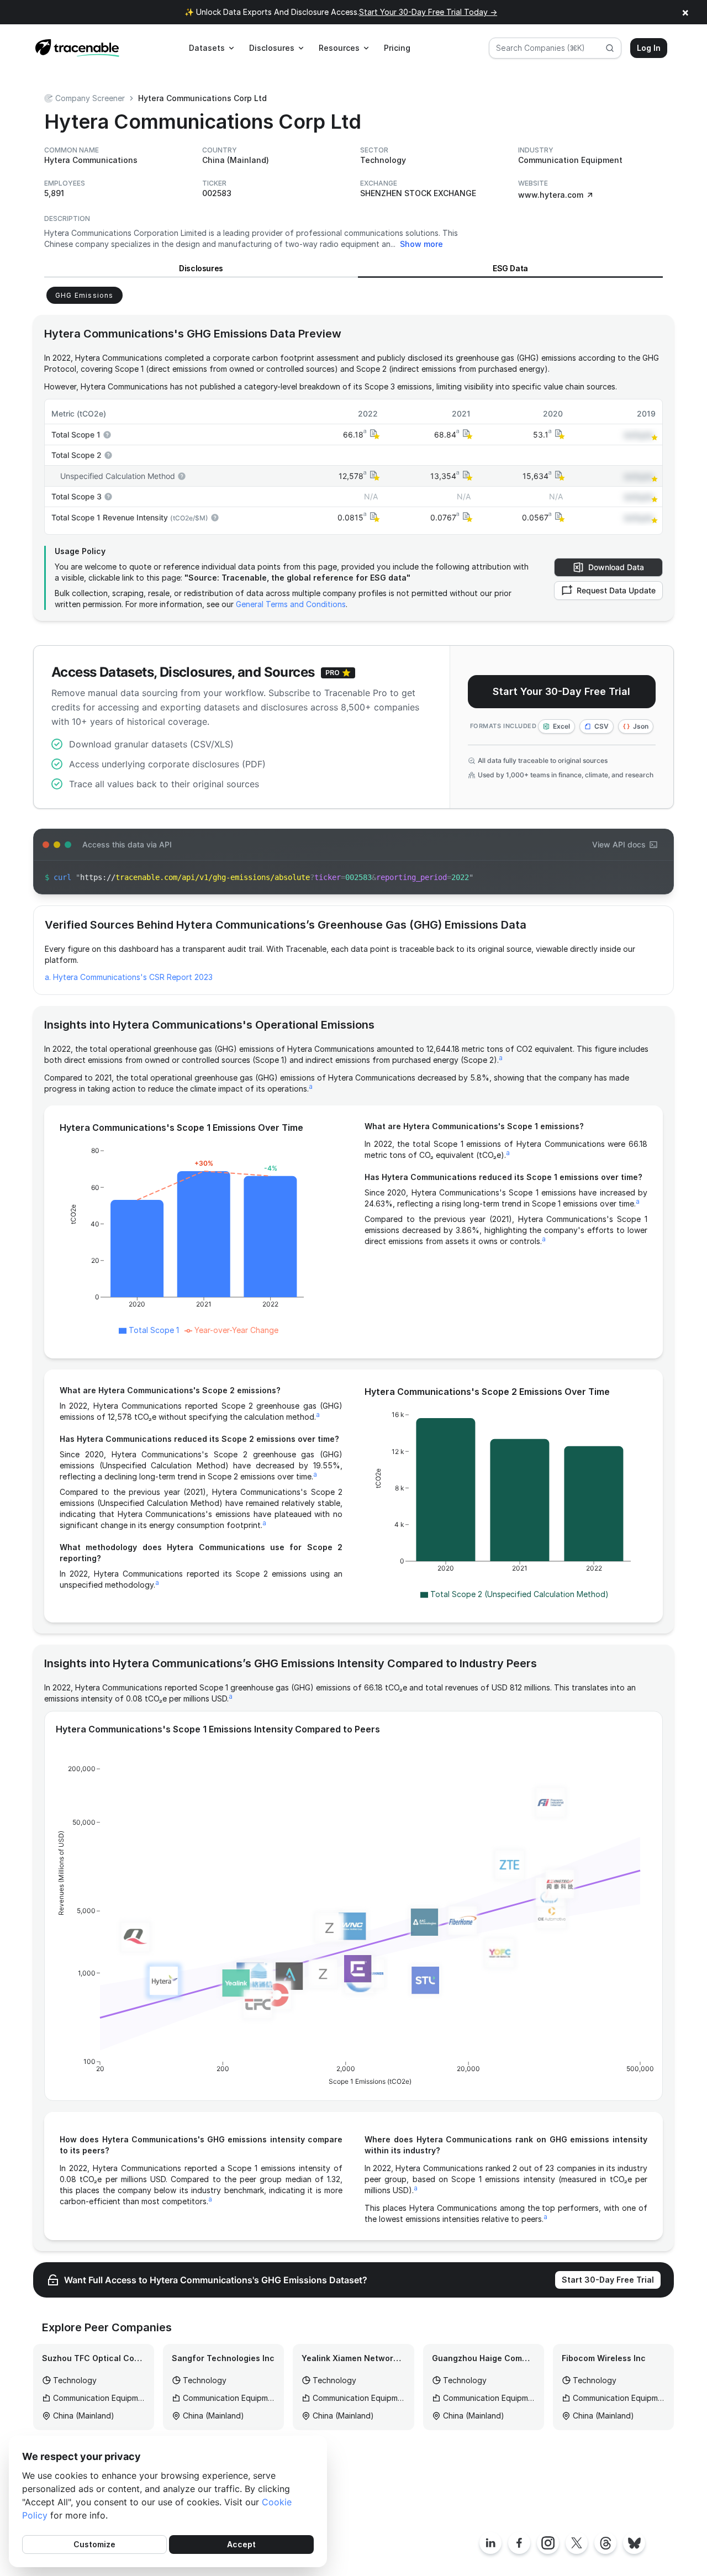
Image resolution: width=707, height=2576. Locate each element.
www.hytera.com (551, 195)
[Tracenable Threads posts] (605, 2543)
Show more (421, 244)
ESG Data (510, 268)
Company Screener (90, 98)
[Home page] (77, 48)
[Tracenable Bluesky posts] (634, 2543)
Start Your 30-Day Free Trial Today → (428, 12)
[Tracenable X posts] (577, 2543)
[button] (373, 434)
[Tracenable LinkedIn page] (490, 2543)
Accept (241, 2544)
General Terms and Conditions (291, 604)
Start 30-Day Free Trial (608, 2280)
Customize (94, 2544)
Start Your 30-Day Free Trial (561, 691)
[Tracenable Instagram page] (548, 2543)
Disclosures (201, 268)
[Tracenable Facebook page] (519, 2543)
